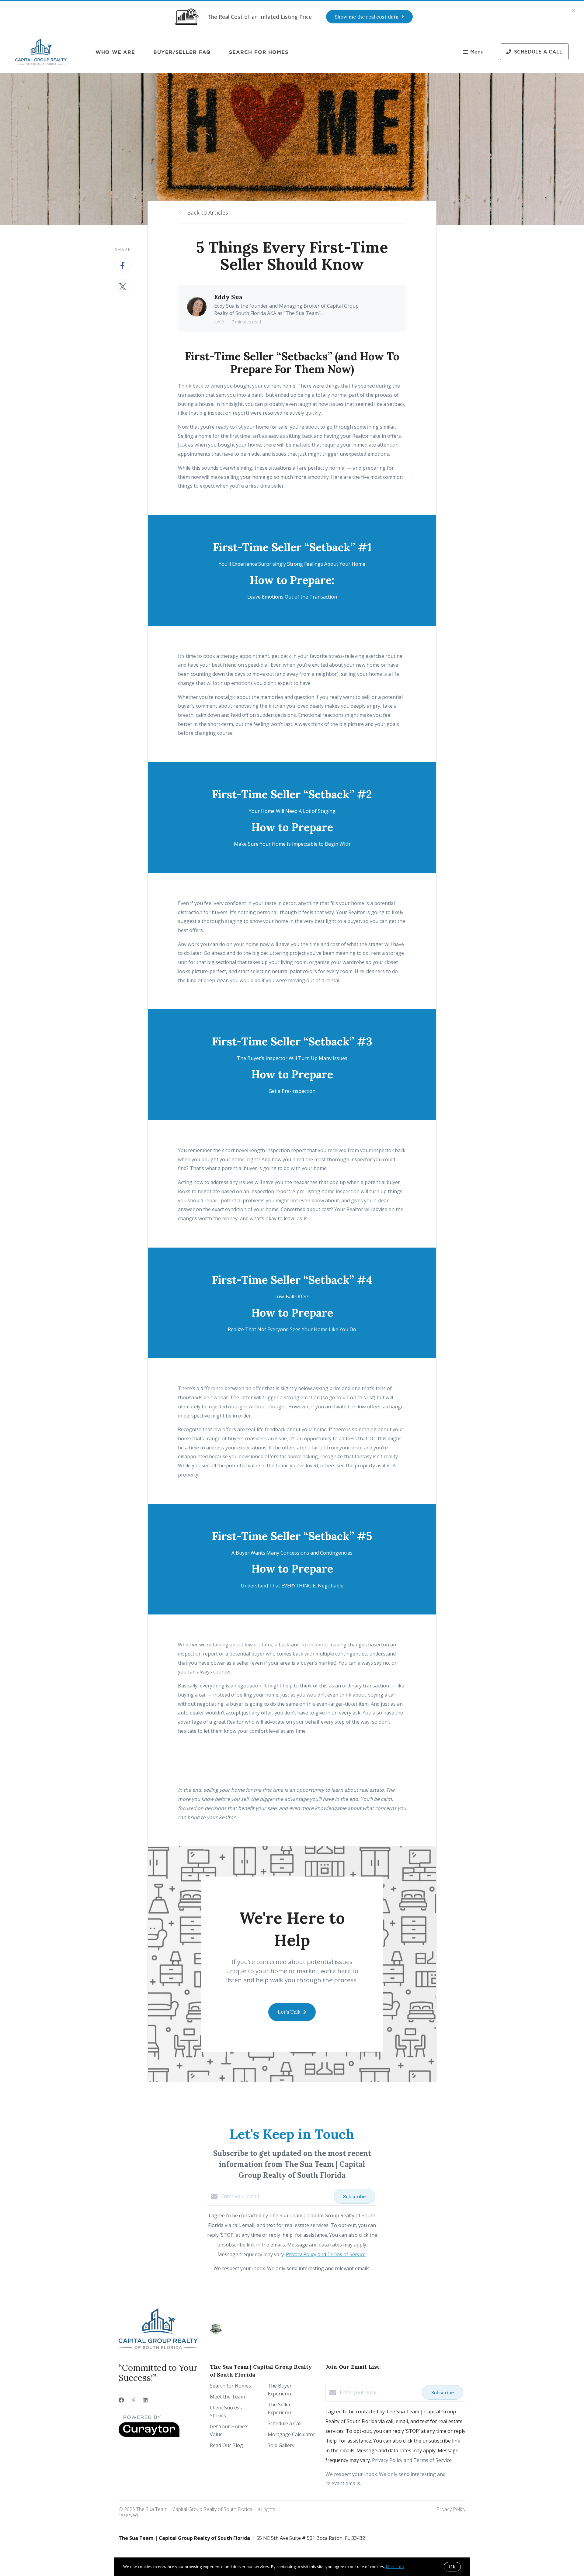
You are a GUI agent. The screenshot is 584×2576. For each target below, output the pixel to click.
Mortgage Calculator (291, 2434)
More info (395, 2567)
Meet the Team (227, 2397)
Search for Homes (259, 52)
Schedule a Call (285, 2423)
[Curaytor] (149, 2435)
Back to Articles (208, 212)
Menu (477, 52)
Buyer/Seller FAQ (182, 52)
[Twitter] (133, 2400)
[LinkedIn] (145, 2400)
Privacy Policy (451, 2509)
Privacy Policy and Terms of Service (326, 2254)
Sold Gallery (281, 2445)
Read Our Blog (226, 2445)
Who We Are (115, 52)
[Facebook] (121, 2400)
